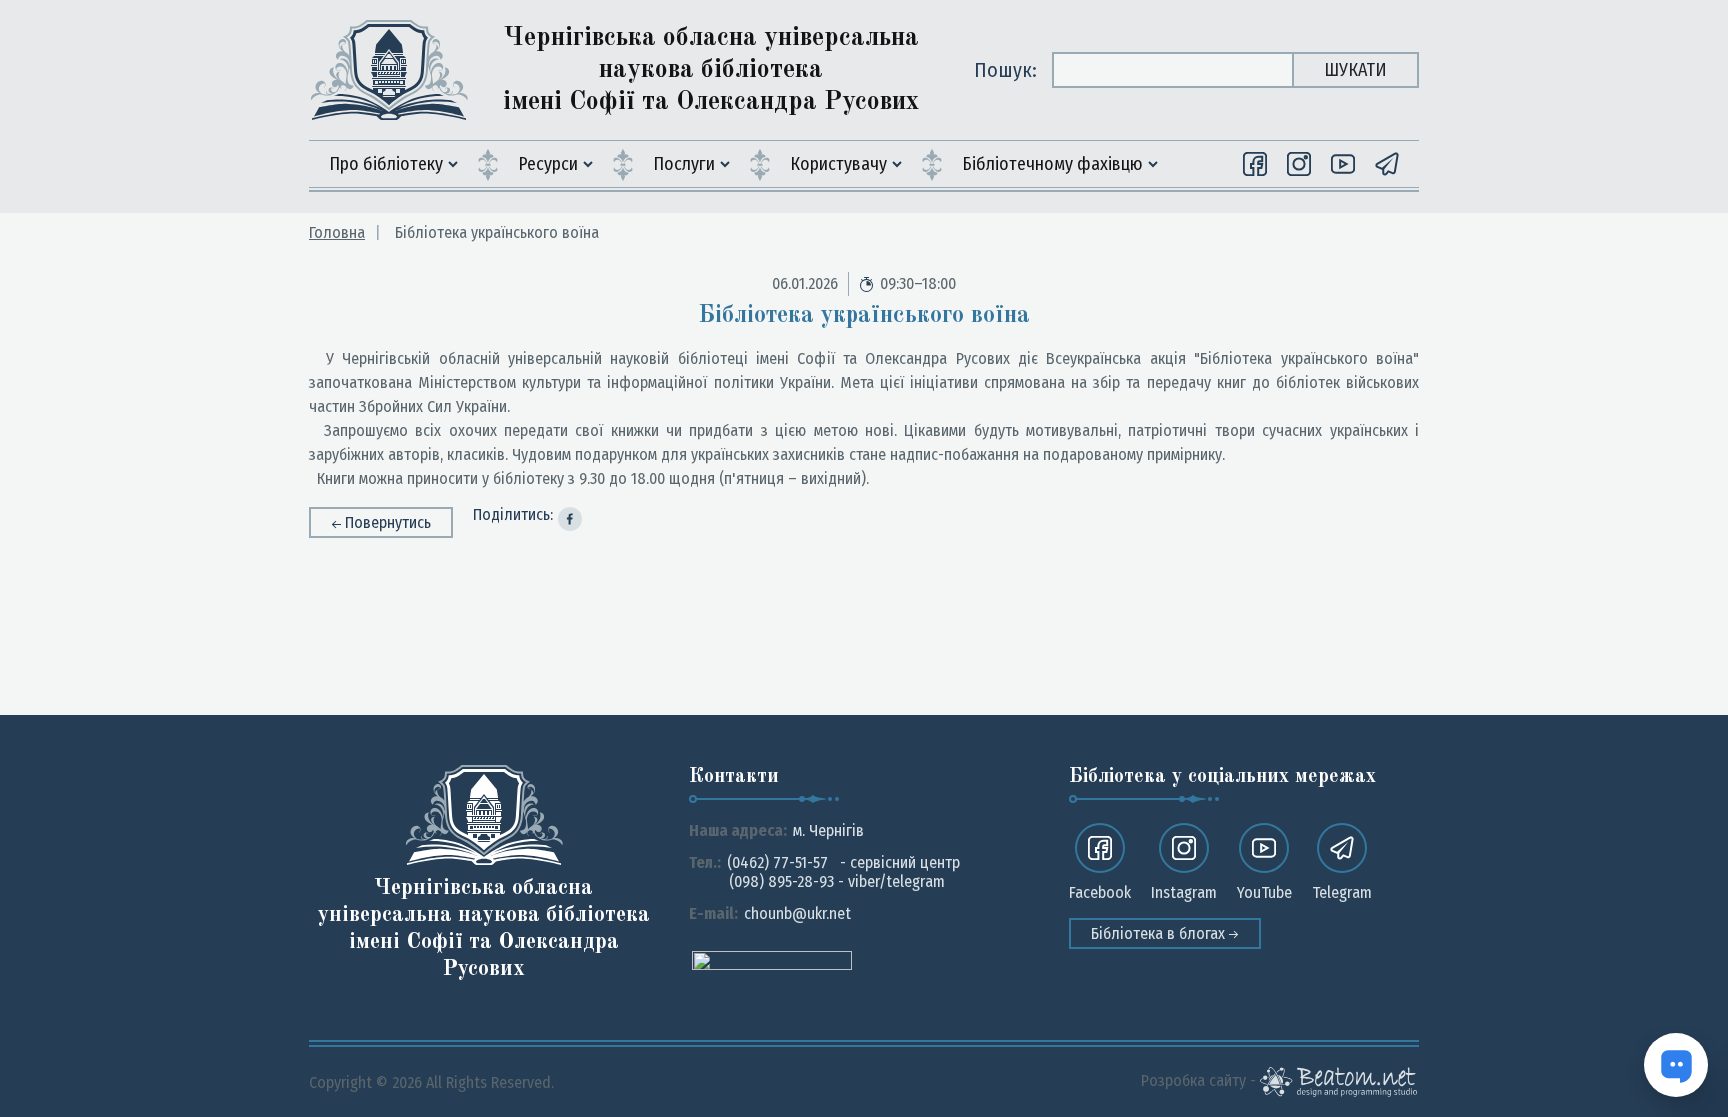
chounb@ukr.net (797, 913)
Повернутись (388, 522)
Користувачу (838, 164)
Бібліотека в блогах (1160, 933)
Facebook (1100, 892)
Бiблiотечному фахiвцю (1052, 164)
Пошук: (1005, 70)
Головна (337, 232)
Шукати (1355, 70)
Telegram (1342, 892)
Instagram (1184, 892)
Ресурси (548, 164)
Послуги (684, 164)
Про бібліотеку (386, 164)
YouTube (1264, 892)
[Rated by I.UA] (772, 959)
